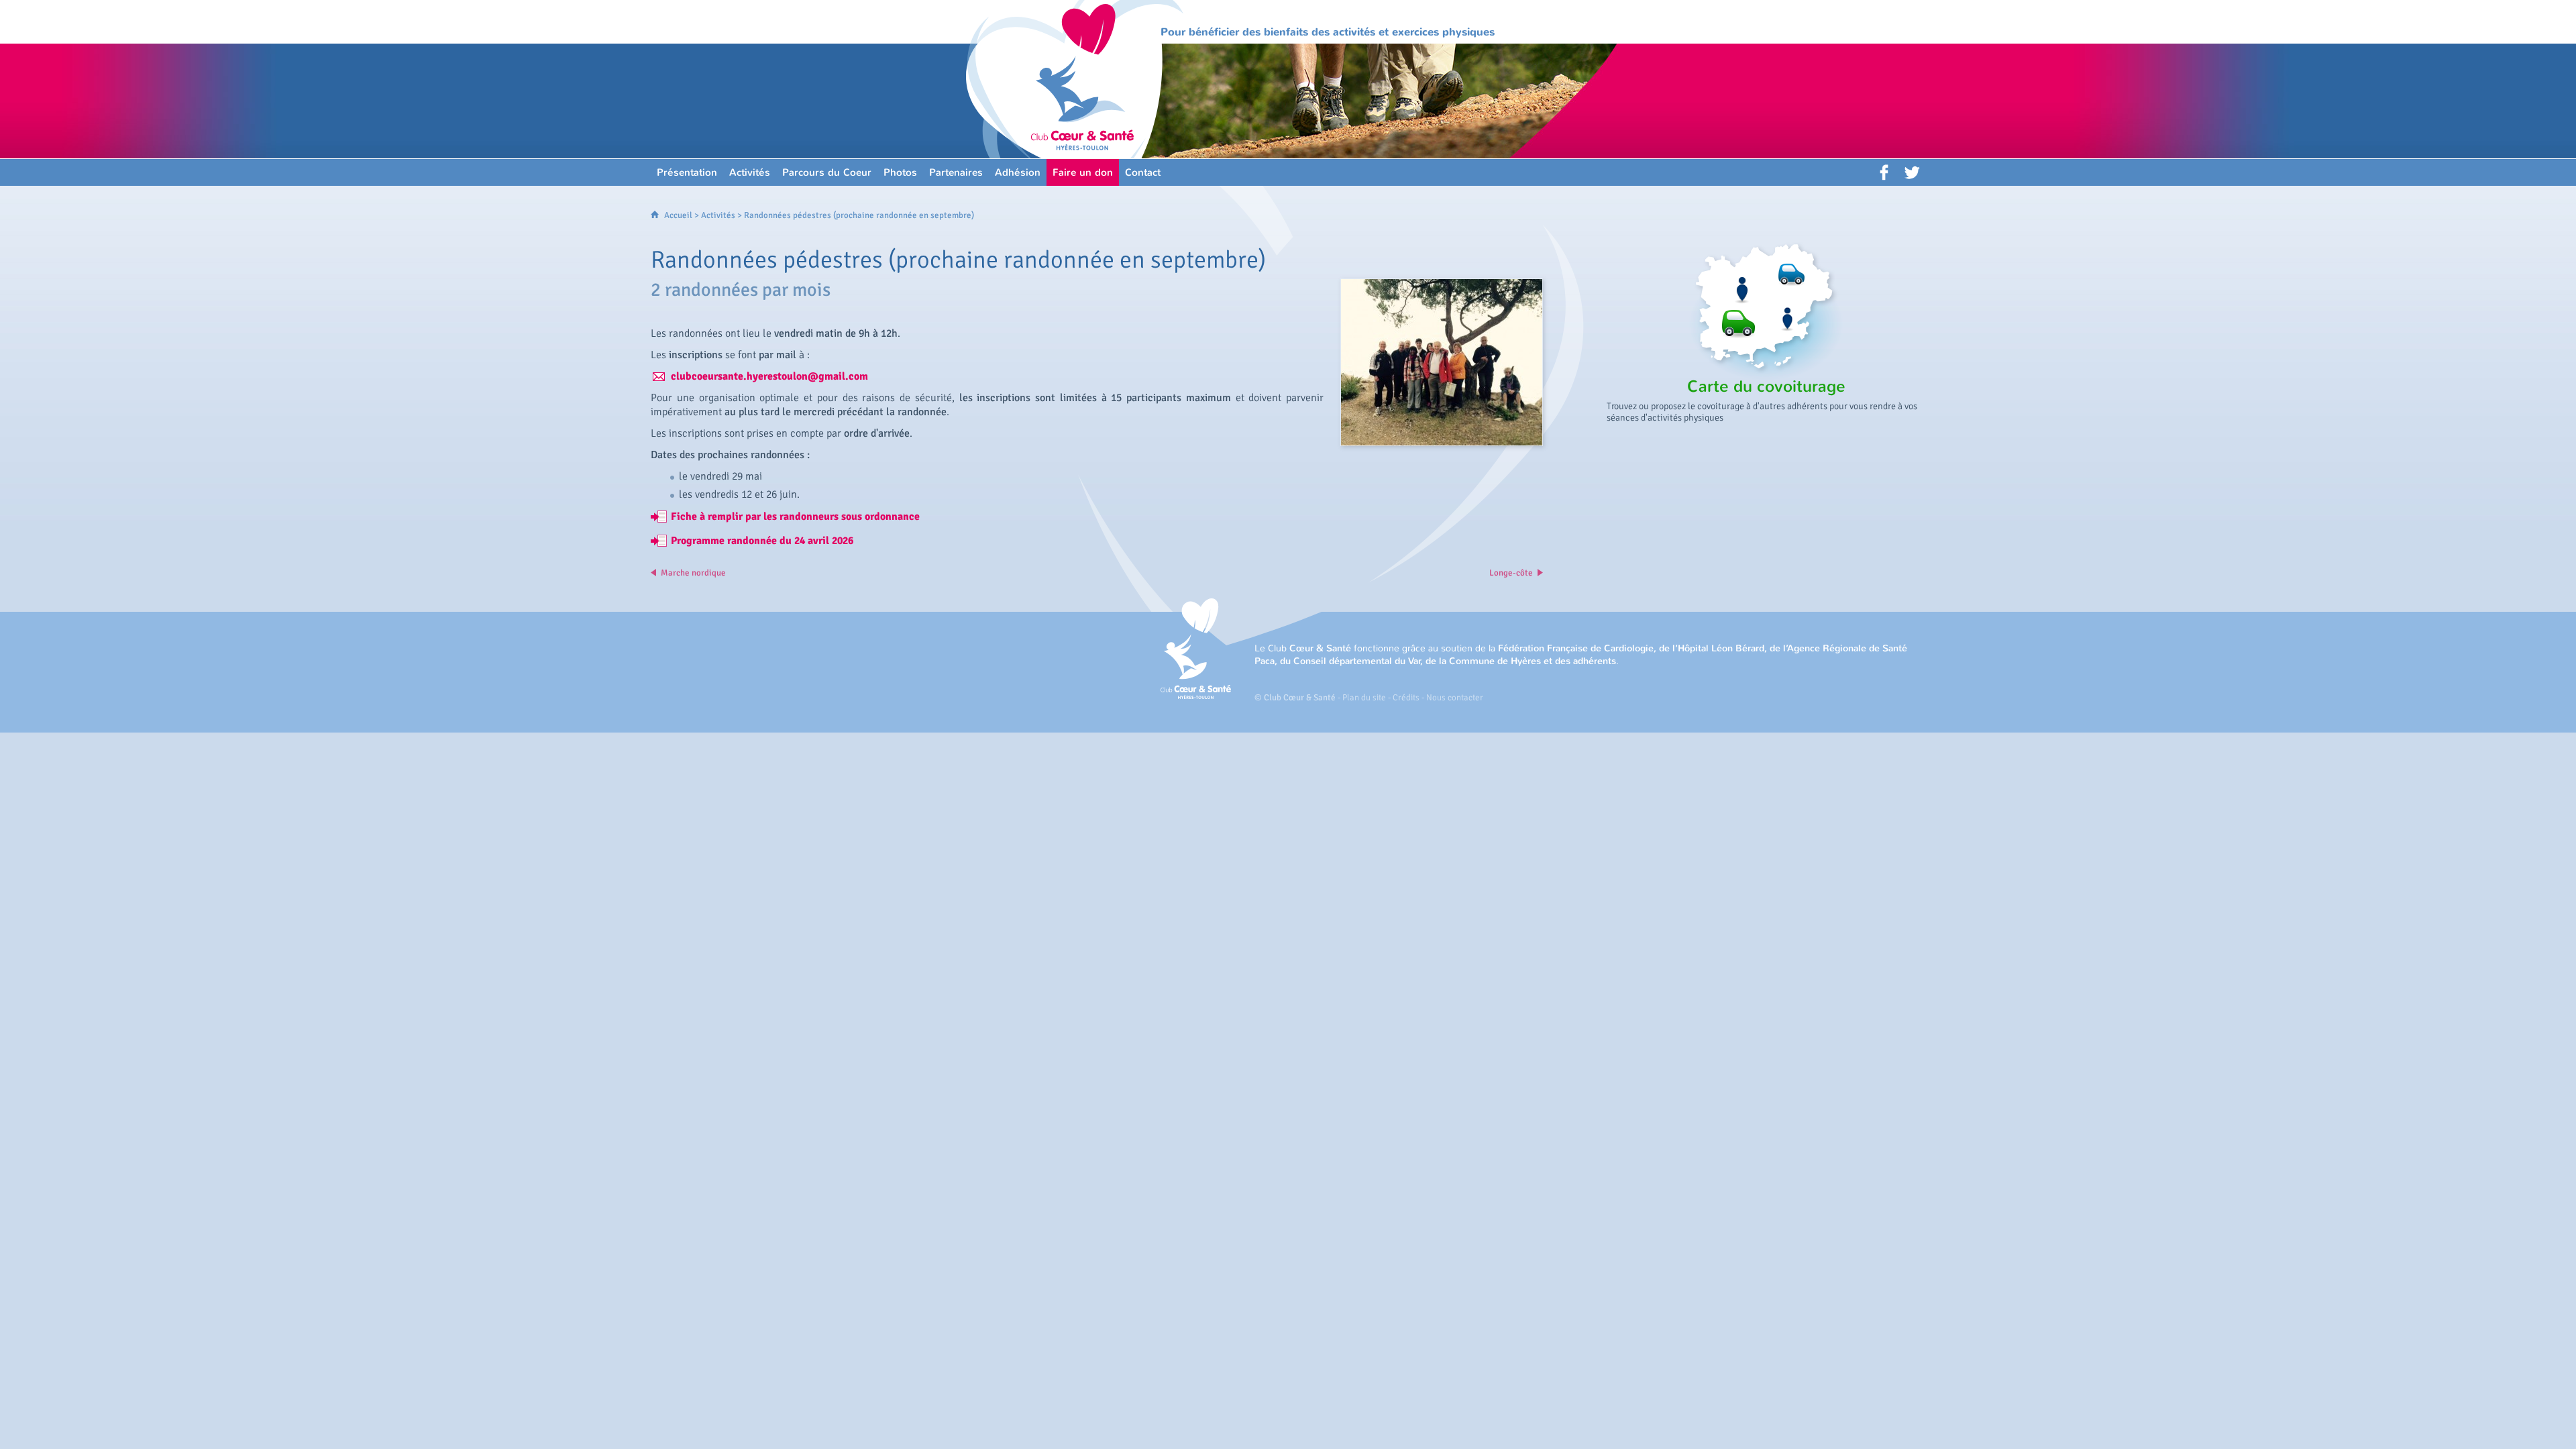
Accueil (678, 215)
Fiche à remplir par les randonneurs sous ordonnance (795, 517)
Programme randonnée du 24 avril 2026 (762, 541)
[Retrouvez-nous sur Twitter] (1912, 172)
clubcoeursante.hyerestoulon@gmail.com (769, 376)
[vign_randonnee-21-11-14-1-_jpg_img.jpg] (1442, 362)
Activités (718, 215)
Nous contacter (1455, 698)
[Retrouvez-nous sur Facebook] (1885, 172)
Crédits (1406, 698)
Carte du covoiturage (1766, 386)
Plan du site (1364, 698)
